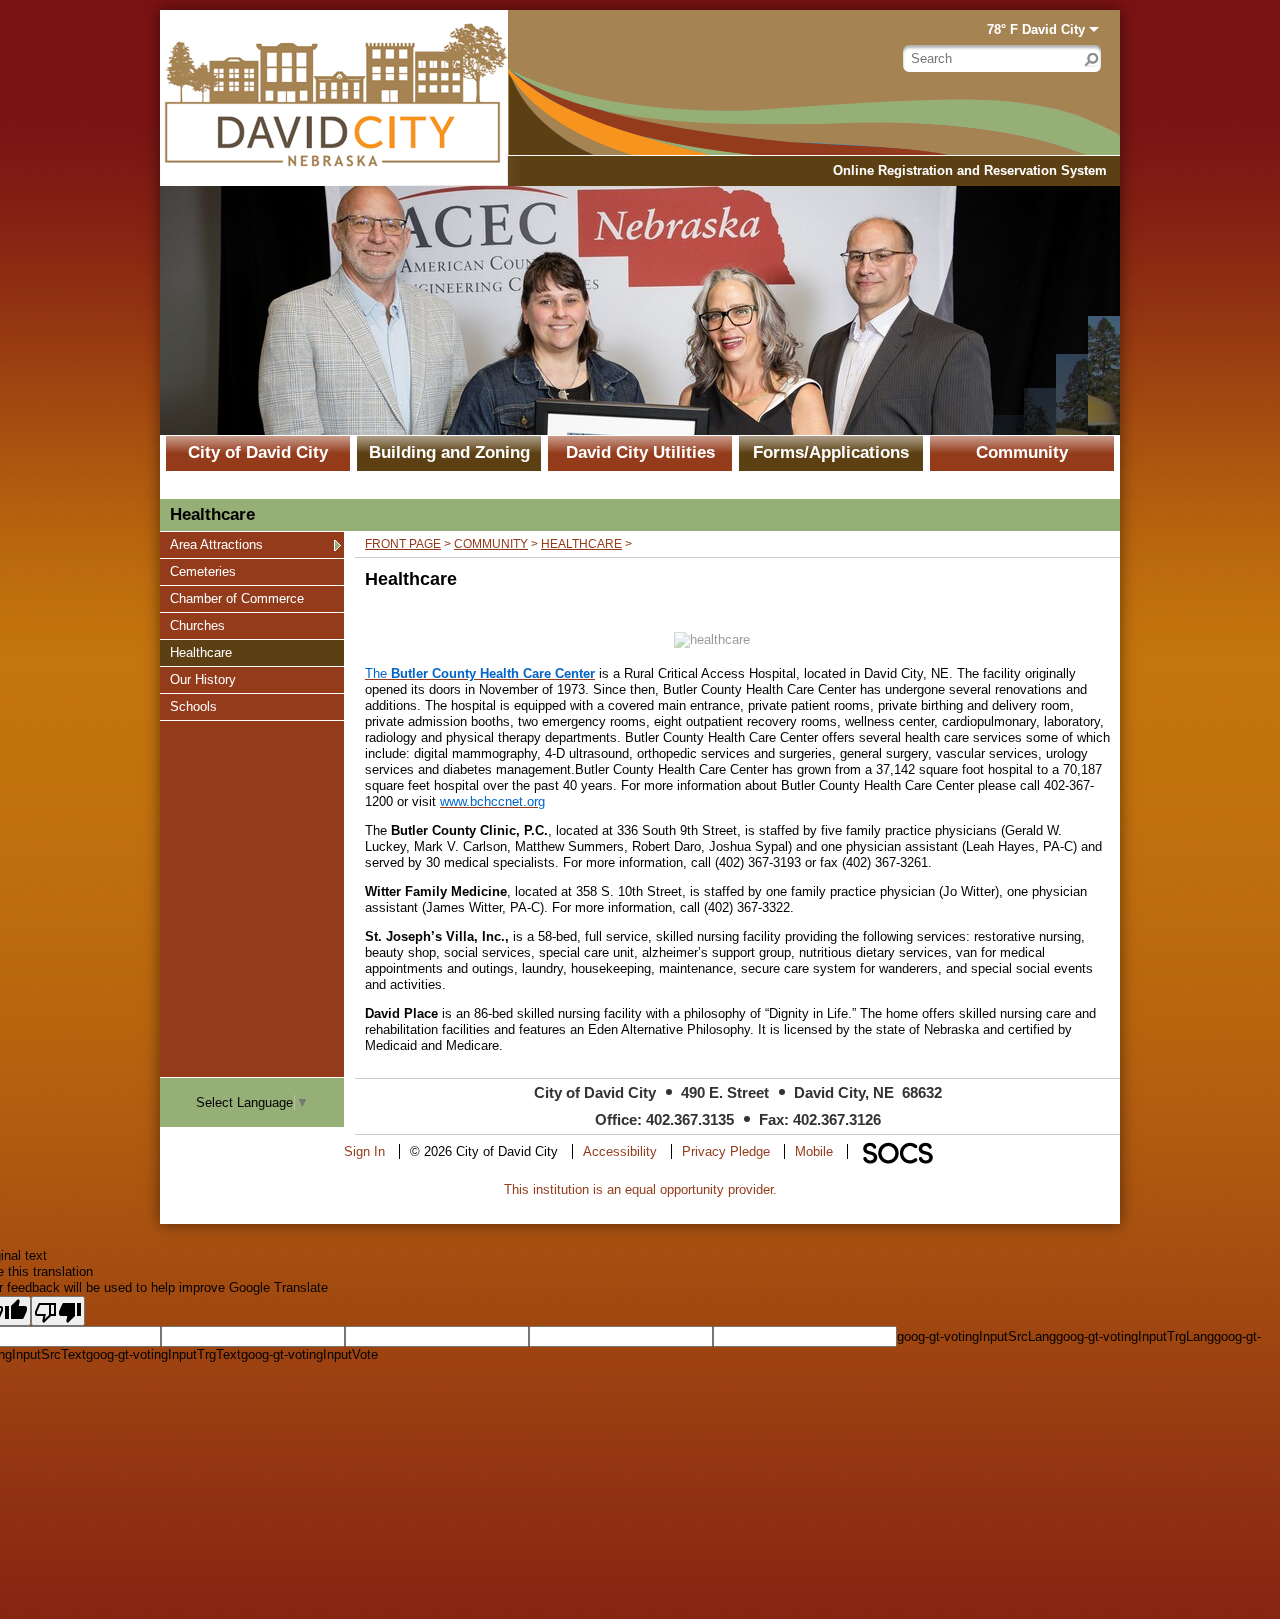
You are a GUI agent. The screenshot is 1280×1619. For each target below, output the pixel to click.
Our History (202, 679)
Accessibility (620, 1151)
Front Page (403, 544)
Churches (197, 625)
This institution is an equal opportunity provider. (640, 1189)
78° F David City (1036, 29)
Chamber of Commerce (236, 598)
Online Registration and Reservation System (970, 170)
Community (1022, 452)
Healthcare (200, 652)
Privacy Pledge (726, 1151)
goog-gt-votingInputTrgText (163, 1354)
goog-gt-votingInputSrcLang (976, 1336)
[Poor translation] (58, 1311)
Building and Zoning (449, 452)
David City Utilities (640, 452)
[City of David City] (334, 98)
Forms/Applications (831, 452)
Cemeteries (202, 571)
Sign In (364, 1151)
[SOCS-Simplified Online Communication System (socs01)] (897, 1151)
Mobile (814, 1151)
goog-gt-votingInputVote (309, 1354)
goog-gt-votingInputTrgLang (1135, 1336)
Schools (194, 706)
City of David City (258, 452)
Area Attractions (216, 544)
